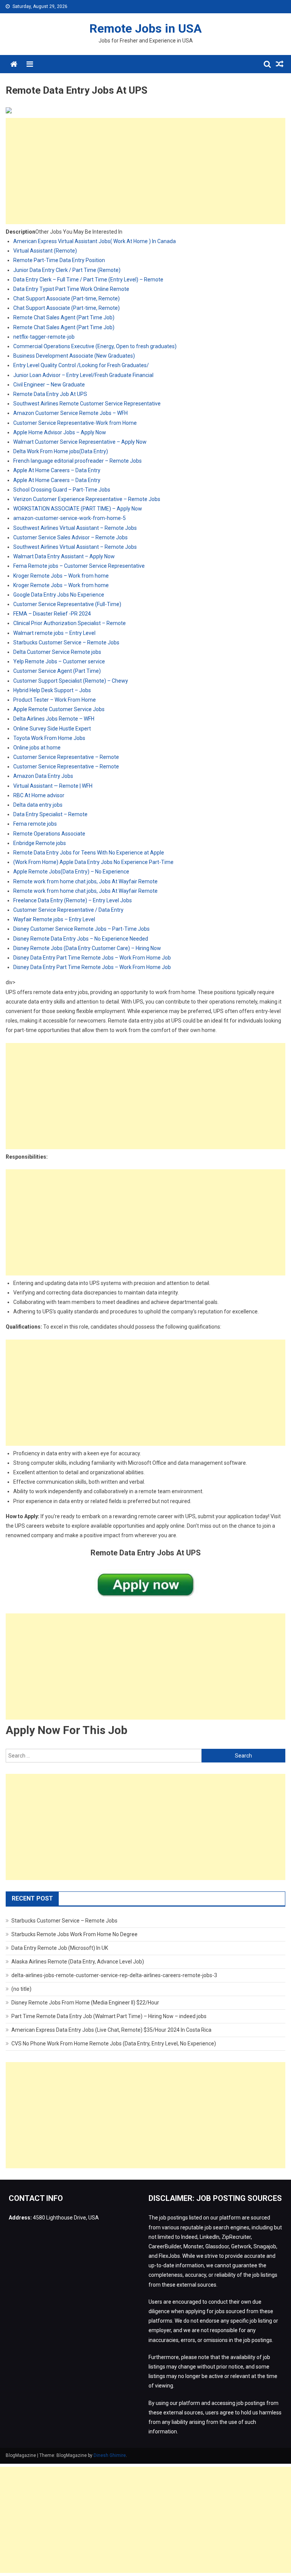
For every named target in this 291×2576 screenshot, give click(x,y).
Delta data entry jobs (38, 805)
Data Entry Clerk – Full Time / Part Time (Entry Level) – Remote (88, 280)
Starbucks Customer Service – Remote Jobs (66, 642)
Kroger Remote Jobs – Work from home (61, 576)
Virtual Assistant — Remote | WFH (53, 786)
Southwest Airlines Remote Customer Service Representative (87, 404)
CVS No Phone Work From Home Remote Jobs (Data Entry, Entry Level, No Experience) (114, 2044)
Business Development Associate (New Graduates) (74, 356)
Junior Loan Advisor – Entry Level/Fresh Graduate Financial (83, 375)
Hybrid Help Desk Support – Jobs (52, 690)
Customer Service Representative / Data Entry (68, 910)
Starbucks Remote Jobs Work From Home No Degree (74, 1934)
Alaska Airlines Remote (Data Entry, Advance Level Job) (78, 1962)
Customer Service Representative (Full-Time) (67, 604)
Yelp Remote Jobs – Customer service (59, 661)
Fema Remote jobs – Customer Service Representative (79, 566)
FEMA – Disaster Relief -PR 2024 (52, 614)
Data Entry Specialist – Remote (50, 814)
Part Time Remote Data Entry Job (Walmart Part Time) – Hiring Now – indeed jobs (109, 2016)
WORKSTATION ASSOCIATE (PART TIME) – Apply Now (78, 509)
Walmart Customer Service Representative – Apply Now (80, 442)
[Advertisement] (145, 171)
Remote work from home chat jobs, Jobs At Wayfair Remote (85, 881)
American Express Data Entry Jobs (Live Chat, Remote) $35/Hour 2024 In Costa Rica (111, 2030)
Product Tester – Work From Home (55, 700)
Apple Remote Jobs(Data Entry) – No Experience (71, 872)
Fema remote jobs (35, 824)
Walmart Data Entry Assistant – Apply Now (64, 556)
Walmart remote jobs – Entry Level (54, 633)
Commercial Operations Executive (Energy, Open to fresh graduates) (95, 346)
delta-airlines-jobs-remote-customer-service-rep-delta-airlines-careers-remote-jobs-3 (114, 1975)
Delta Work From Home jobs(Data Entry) (61, 451)
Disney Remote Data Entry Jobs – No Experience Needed (81, 939)
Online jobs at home (37, 748)
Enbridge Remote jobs (40, 843)
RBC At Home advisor (39, 795)
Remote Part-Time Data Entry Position (59, 260)
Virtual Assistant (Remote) (45, 251)
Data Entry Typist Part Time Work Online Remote (71, 289)
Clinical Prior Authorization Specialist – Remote (70, 623)
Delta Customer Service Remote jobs (57, 652)
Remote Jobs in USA (145, 28)
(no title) (21, 1989)
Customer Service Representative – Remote (66, 757)
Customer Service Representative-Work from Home (75, 423)
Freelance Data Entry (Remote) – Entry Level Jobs (73, 900)
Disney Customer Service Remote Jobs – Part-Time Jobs (81, 929)
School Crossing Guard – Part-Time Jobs (62, 490)
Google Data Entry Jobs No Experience (59, 595)
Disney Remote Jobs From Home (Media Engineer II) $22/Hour (85, 2003)
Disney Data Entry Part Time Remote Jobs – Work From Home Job (92, 958)
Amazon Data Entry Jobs (43, 776)
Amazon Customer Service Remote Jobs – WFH (70, 413)
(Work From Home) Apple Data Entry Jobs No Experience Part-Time (93, 862)
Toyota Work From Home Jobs (49, 738)
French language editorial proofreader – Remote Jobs (77, 461)
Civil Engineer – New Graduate (49, 385)
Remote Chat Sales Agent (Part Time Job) (64, 317)
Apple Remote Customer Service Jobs (59, 709)
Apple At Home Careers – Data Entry (57, 470)
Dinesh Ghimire (110, 2455)
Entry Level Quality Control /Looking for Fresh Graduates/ (81, 365)
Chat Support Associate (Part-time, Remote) (66, 298)
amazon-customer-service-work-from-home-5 (70, 518)
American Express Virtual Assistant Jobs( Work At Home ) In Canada (95, 241)
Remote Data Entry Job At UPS (50, 394)
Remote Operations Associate (49, 834)
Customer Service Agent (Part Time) (57, 671)
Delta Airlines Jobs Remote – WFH (54, 719)
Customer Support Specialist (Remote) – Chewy (71, 681)
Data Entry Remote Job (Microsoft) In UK (60, 1948)
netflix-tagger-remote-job (44, 337)
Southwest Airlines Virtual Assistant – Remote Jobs (75, 528)
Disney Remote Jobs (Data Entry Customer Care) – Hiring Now (87, 948)
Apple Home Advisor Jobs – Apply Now (60, 432)
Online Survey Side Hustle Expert (52, 729)
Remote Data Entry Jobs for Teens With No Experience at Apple (89, 853)
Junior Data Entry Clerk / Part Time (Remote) (67, 270)
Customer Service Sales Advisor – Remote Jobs (70, 537)
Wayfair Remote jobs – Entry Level (54, 919)
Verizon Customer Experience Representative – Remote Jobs (87, 499)
